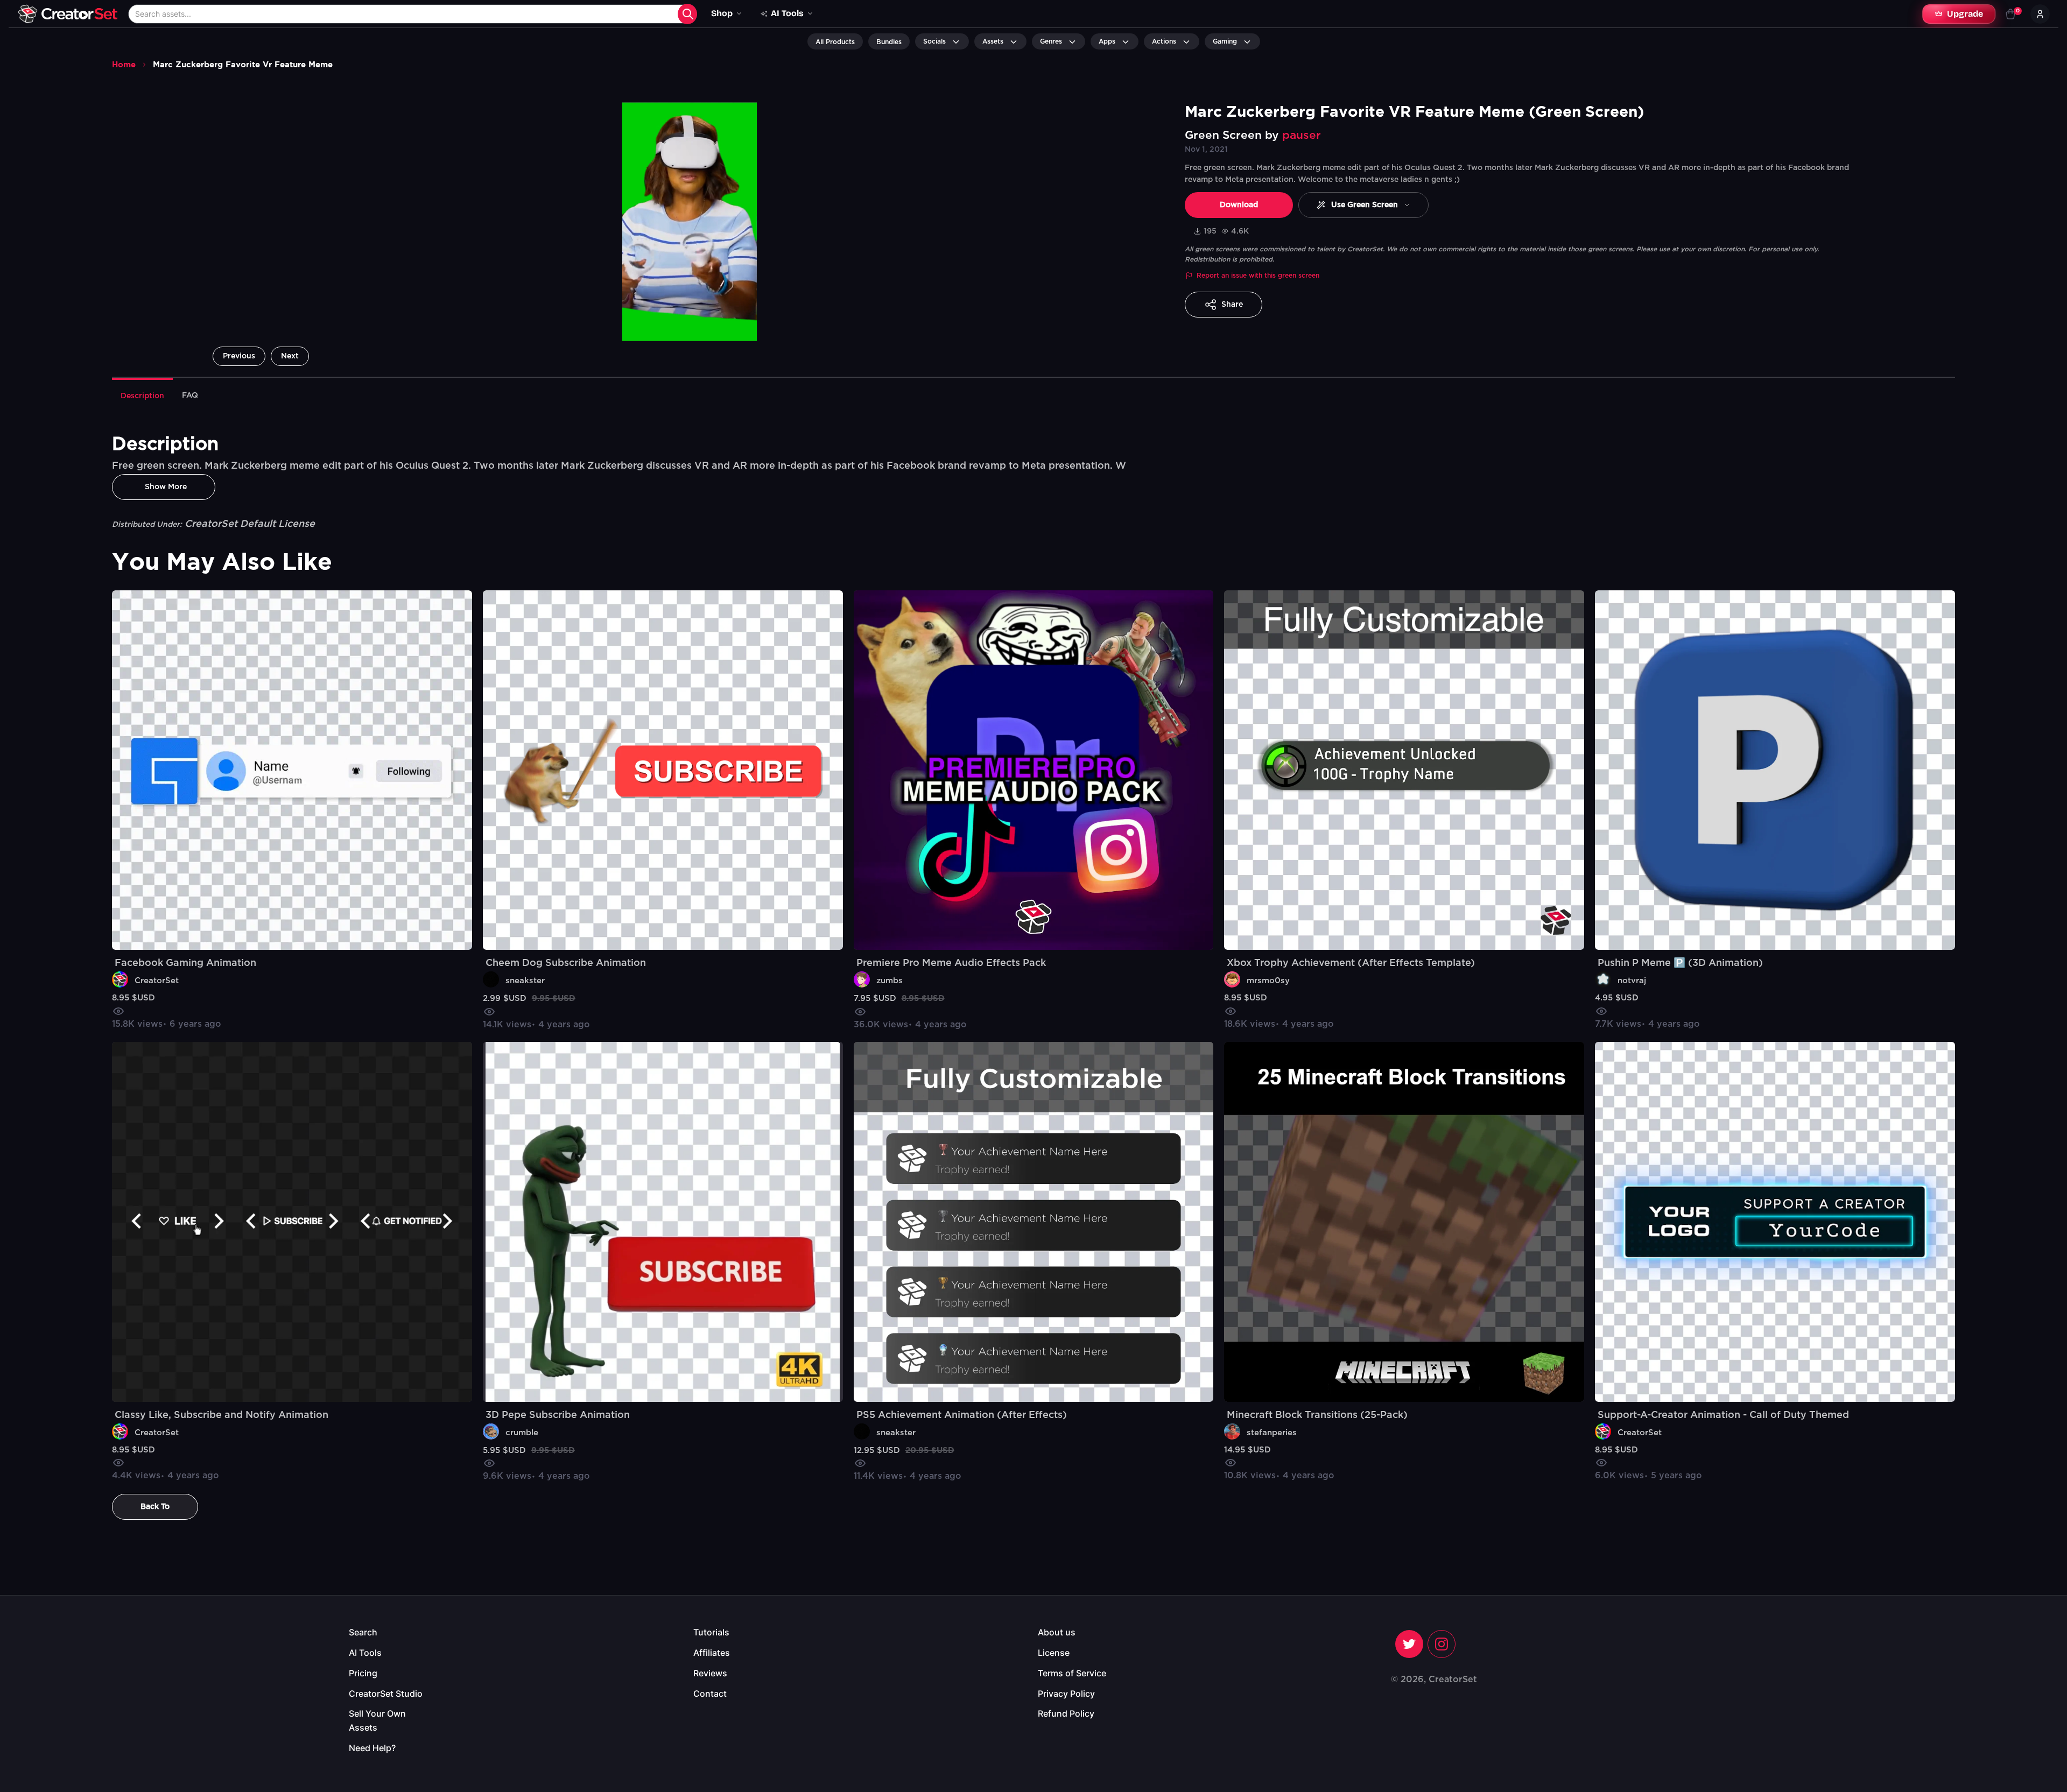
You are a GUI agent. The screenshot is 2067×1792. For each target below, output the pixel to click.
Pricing (363, 1673)
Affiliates (712, 1653)
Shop (722, 13)
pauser (1302, 135)
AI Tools (365, 1653)
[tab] (142, 395)
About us (1057, 1632)
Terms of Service (1072, 1673)
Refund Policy (1066, 1713)
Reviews (710, 1673)
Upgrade (1965, 14)
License (1054, 1653)
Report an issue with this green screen (1258, 276)
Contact (710, 1694)
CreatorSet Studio (386, 1694)
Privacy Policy (1066, 1694)
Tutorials (711, 1632)
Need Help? (372, 1748)
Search (363, 1632)
